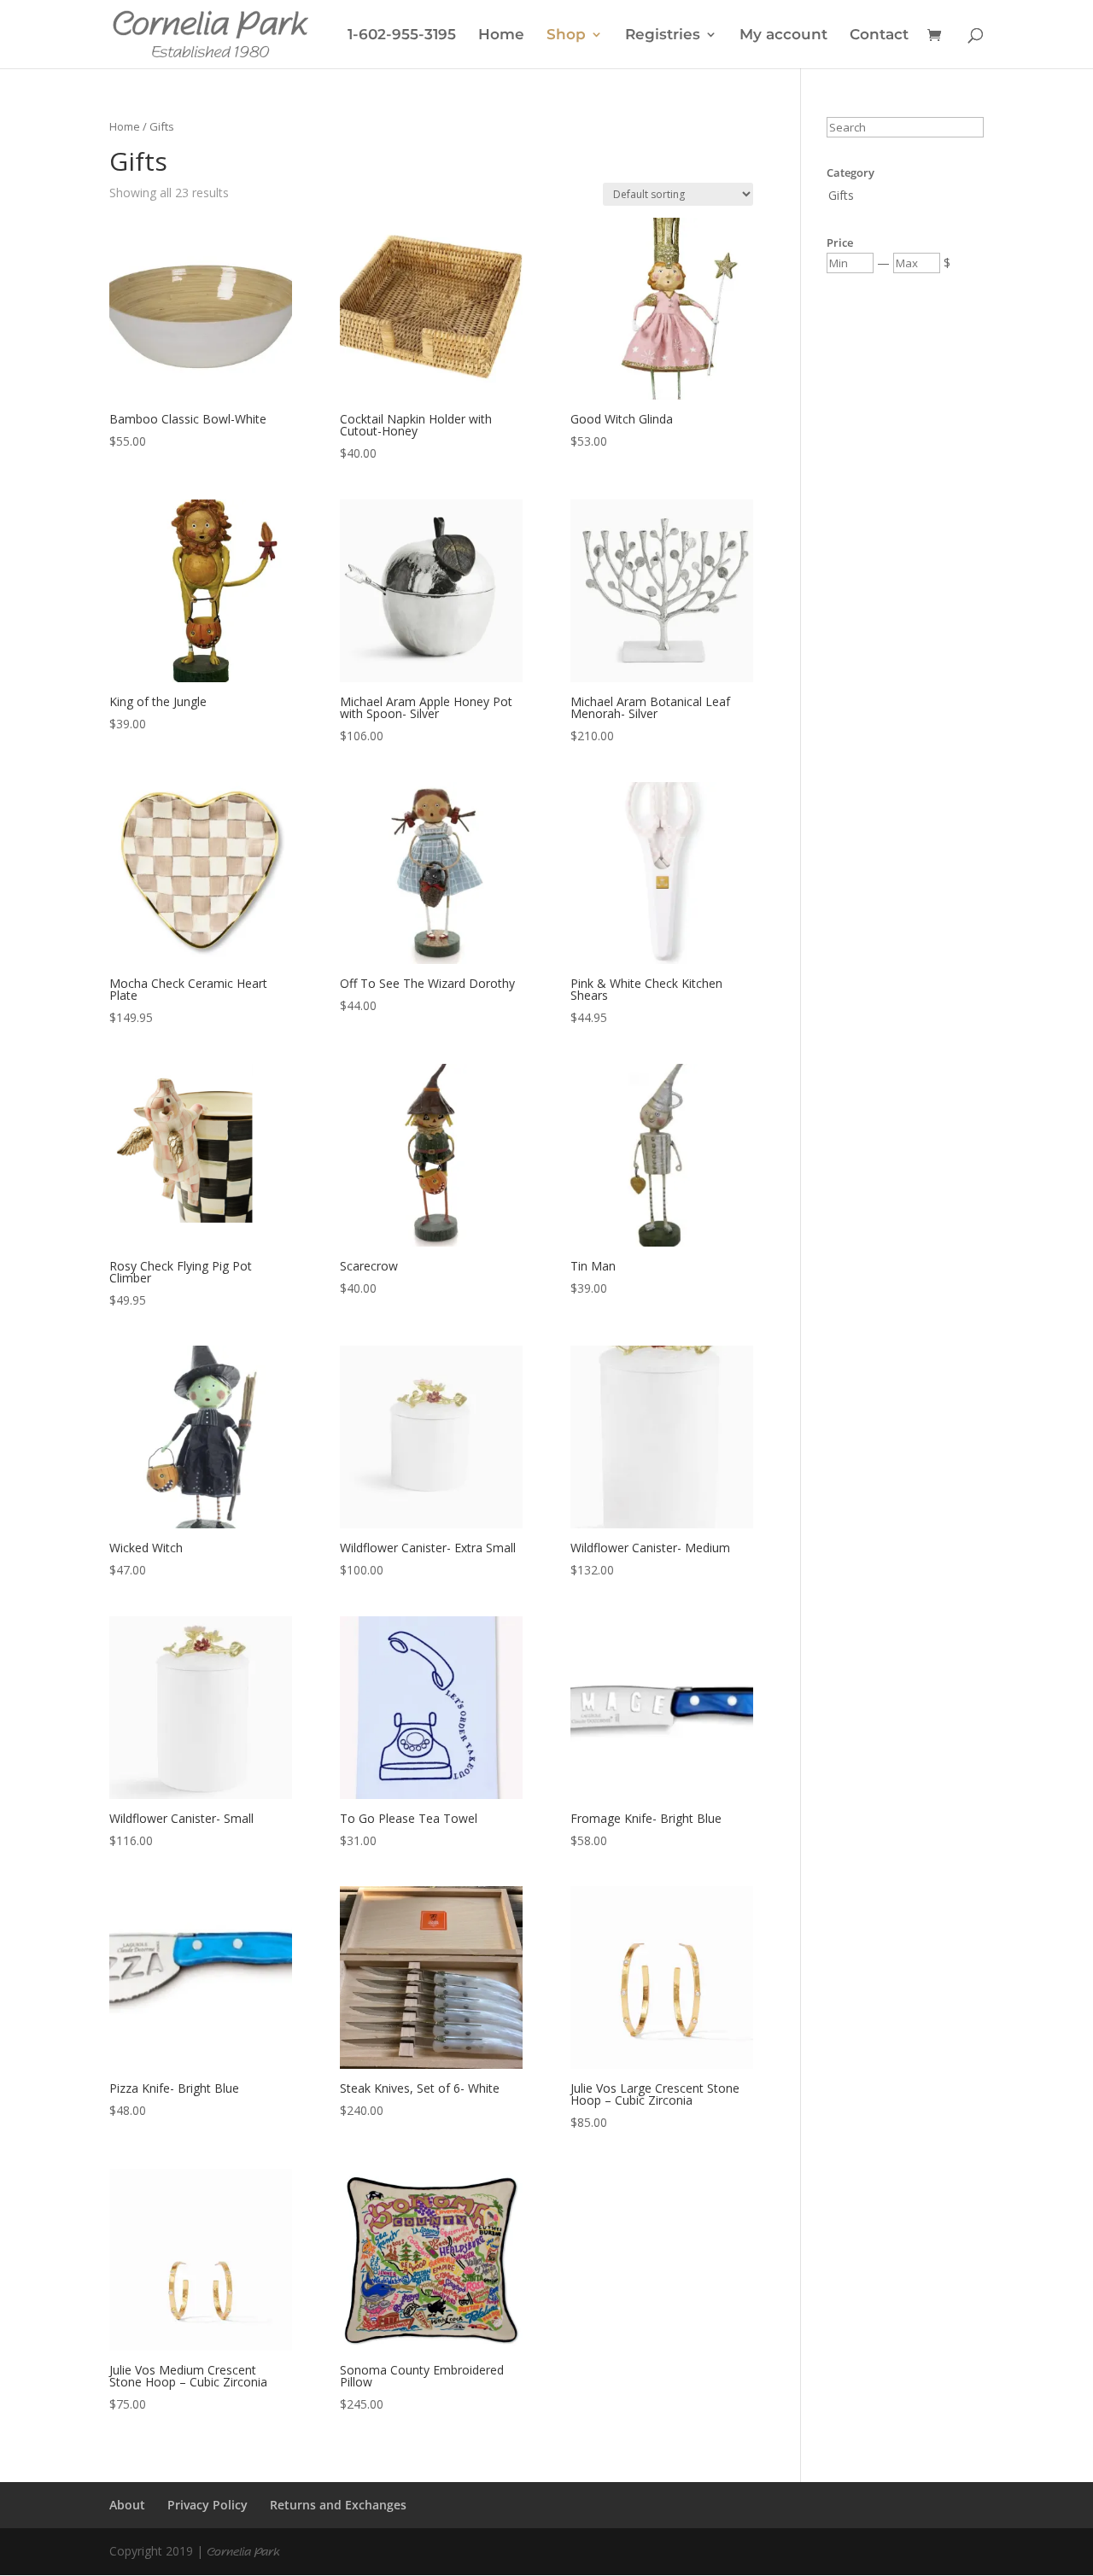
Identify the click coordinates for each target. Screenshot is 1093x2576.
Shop (566, 35)
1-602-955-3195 (402, 35)
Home (501, 35)
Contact (879, 35)
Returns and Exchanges (338, 2505)
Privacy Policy (207, 2505)
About (127, 2505)
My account (783, 35)
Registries (663, 35)
